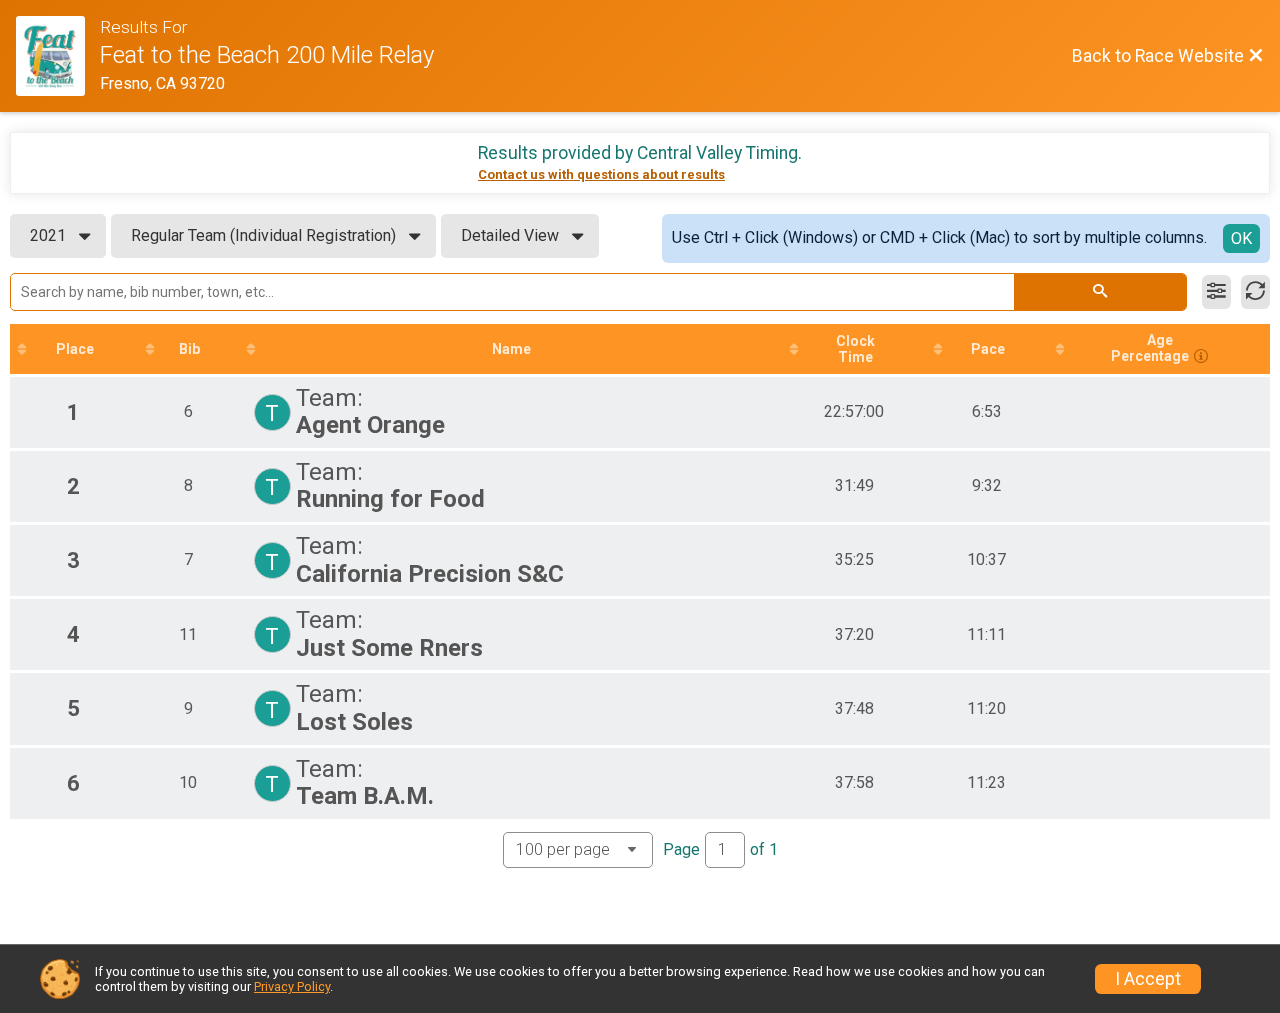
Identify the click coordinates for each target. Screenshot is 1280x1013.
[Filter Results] (1216, 292)
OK (1241, 238)
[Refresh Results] (1255, 292)
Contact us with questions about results (601, 174)
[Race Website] (58, 56)
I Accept (1148, 979)
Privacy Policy (292, 986)
